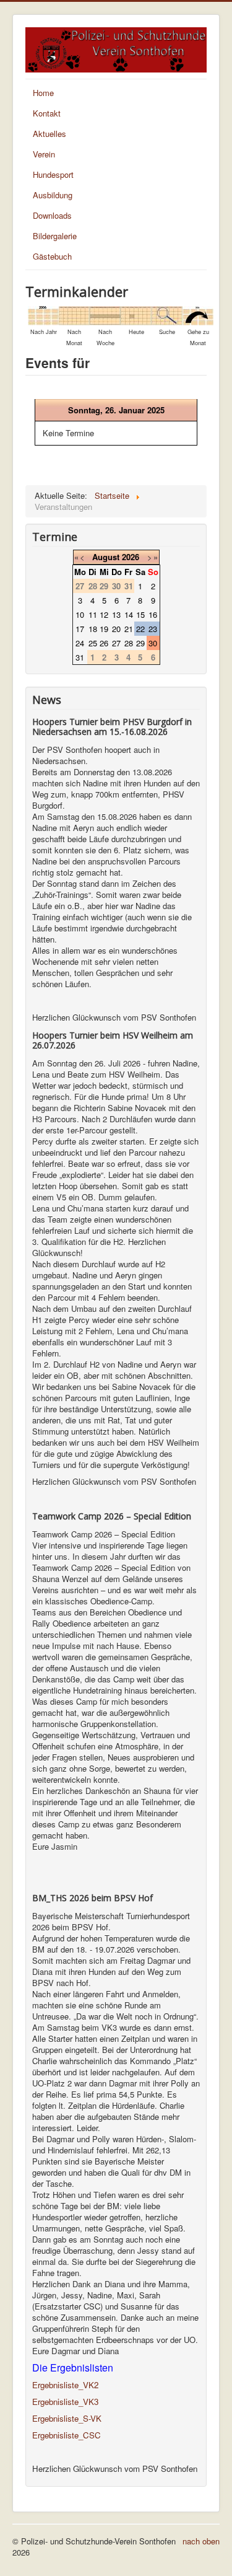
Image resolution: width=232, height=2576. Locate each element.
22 (140, 629)
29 (140, 643)
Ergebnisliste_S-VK (67, 2418)
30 (153, 643)
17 (80, 629)
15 (140, 614)
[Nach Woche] (105, 314)
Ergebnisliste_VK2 (65, 2385)
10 (80, 614)
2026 (131, 557)
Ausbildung (53, 195)
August (106, 557)
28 (129, 643)
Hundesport (53, 174)
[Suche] (167, 314)
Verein (44, 154)
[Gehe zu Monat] (198, 314)
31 (80, 657)
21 (129, 629)
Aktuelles (49, 134)
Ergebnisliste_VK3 (65, 2402)
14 (129, 614)
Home (43, 93)
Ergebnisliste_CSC (67, 2435)
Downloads (52, 215)
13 (116, 614)
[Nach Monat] (74, 314)
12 (104, 614)
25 (93, 643)
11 (93, 614)
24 (80, 643)
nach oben (201, 2541)
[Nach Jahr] (43, 314)
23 (153, 629)
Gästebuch (52, 256)
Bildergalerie (55, 236)
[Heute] (136, 314)
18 (93, 629)
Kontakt (47, 113)
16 (153, 614)
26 (104, 643)
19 (104, 629)
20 (116, 629)
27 (116, 643)
